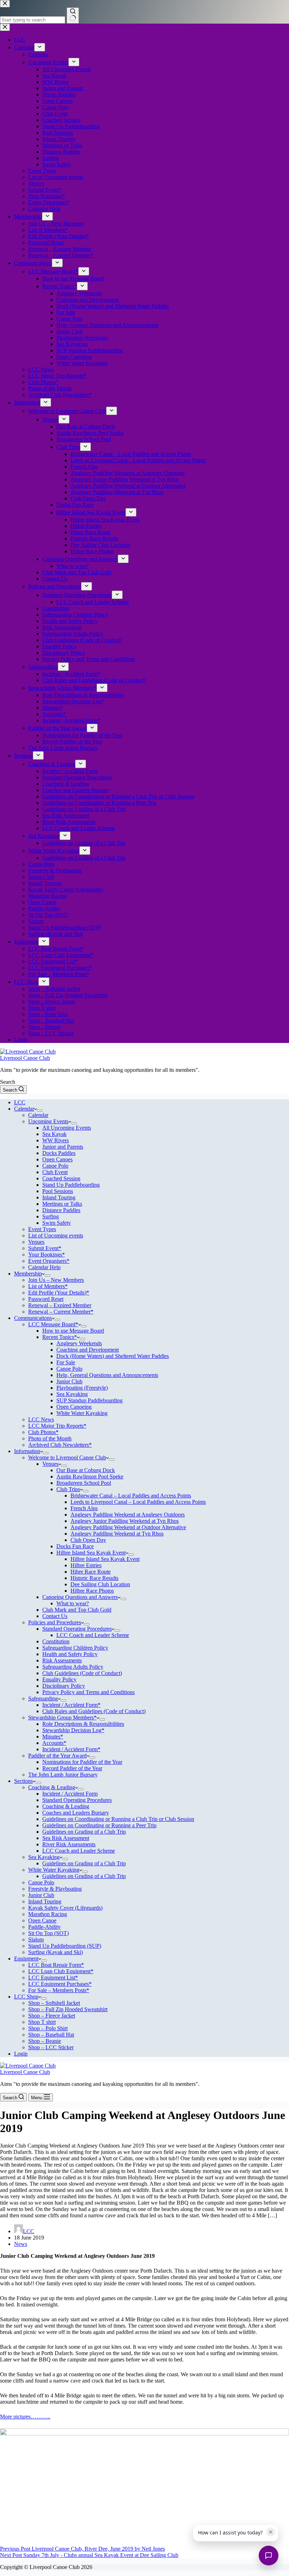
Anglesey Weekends (79, 1343)
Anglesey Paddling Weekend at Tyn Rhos (117, 1534)
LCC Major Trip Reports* (57, 1426)
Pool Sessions (58, 1191)
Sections (23, 1781)
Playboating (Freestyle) (82, 1388)
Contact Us (55, 1616)
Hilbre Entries (86, 1565)
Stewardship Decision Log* (73, 1730)
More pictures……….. (25, 2417)
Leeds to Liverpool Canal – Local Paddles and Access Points (138, 1502)
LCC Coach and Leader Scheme (93, 1635)
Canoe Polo (55, 1166)
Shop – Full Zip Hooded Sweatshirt (68, 2009)
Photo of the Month (50, 1438)
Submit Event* (45, 1248)
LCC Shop (26, 1997)
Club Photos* (43, 1432)
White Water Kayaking (82, 1413)
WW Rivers (56, 1140)
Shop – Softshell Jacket (54, 2003)
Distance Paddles (61, 1210)
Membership (28, 1274)
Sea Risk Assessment (66, 1838)
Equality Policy (59, 1679)
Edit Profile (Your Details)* (59, 1293)
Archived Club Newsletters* (60, 1445)
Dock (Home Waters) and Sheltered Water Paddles (113, 1356)
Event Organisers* (49, 1261)
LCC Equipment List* (53, 1978)
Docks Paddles (59, 1153)
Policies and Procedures (55, 1622)
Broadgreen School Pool (84, 1483)
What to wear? (73, 1603)
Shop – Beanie (45, 2041)
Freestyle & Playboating (55, 1889)
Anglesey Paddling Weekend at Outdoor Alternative (128, 1527)
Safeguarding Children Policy (75, 1648)
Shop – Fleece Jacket (52, 2016)
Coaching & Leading (52, 1787)
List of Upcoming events (56, 1236)
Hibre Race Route (91, 1572)
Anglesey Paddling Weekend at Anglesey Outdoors (128, 1515)
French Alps (84, 1508)
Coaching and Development (88, 1350)
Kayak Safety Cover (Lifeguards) (65, 1908)
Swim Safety (57, 1223)
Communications (33, 1318)
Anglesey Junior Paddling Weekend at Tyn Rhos (125, 1521)
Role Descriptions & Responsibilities (83, 1724)
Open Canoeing (74, 1407)
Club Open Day (88, 1540)
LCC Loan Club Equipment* (61, 1971)
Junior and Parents (63, 1147)
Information (27, 1451)
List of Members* (48, 1286)
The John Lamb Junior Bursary (63, 1775)
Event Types (42, 1229)
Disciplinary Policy (64, 1686)
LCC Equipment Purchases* (60, 1984)
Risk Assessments (62, 1660)
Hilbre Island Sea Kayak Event (91, 1553)
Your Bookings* (47, 1255)
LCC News (41, 1419)
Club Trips (68, 1489)
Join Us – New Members (56, 1280)
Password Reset (46, 1299)
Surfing (51, 1216)
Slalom (36, 1939)
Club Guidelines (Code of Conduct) (82, 1673)
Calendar (24, 1109)
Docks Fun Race (75, 1546)
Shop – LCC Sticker (51, 2047)
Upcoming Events (48, 1121)
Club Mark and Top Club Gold (77, 1610)
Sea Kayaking (72, 1394)
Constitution (56, 1641)
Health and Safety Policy (70, 1654)
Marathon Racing (48, 1914)
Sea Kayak (54, 1134)
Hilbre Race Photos (92, 1591)
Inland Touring (59, 1197)
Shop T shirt (42, 2022)
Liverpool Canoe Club (25, 1058)
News (21, 2244)
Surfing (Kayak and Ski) (56, 1952)
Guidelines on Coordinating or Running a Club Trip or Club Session (118, 1819)
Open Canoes (57, 1159)
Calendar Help (44, 1267)
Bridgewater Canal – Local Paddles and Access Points (131, 1496)
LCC (20, 1102)
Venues (36, 1242)
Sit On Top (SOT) (48, 1933)
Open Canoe (42, 1920)
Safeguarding (43, 1698)
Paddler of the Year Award (57, 1756)
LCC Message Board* (53, 1324)
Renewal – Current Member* (61, 1312)
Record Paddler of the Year (72, 1768)
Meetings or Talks (62, 1204)
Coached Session (61, 1178)
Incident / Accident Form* (71, 1705)
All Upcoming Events (67, 1128)
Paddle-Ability (44, 1927)
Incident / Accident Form (70, 1794)
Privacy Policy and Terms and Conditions (88, 1692)
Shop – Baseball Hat (51, 2035)
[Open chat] (269, 2556)
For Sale (66, 1362)
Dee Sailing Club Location (100, 1584)
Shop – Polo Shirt (48, 2028)
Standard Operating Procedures (77, 1629)
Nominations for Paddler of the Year (82, 1762)
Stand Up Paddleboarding (71, 1185)
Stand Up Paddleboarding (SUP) (65, 1946)
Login (21, 2054)
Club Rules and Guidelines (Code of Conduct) (94, 1711)
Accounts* (54, 1743)
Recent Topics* (60, 1337)
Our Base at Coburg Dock (86, 1470)
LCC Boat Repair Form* (56, 1965)
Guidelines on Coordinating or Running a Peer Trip (99, 1825)
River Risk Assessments (69, 1844)
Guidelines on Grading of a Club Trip (84, 1832)
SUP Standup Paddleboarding (90, 1400)
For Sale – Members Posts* (59, 1990)
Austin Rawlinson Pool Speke (90, 1477)
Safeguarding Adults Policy (73, 1667)
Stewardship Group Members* (62, 1718)
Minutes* (53, 1737)
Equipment (26, 1959)
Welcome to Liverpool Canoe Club (67, 1457)
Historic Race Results (94, 1578)
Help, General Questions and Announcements (107, 1375)
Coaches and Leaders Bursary (76, 1813)
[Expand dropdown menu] (40, 1111)
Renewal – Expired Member (60, 1305)
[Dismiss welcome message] (271, 2532)
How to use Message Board (73, 1331)
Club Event (55, 1172)
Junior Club (69, 1381)
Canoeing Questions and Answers (80, 1597)
